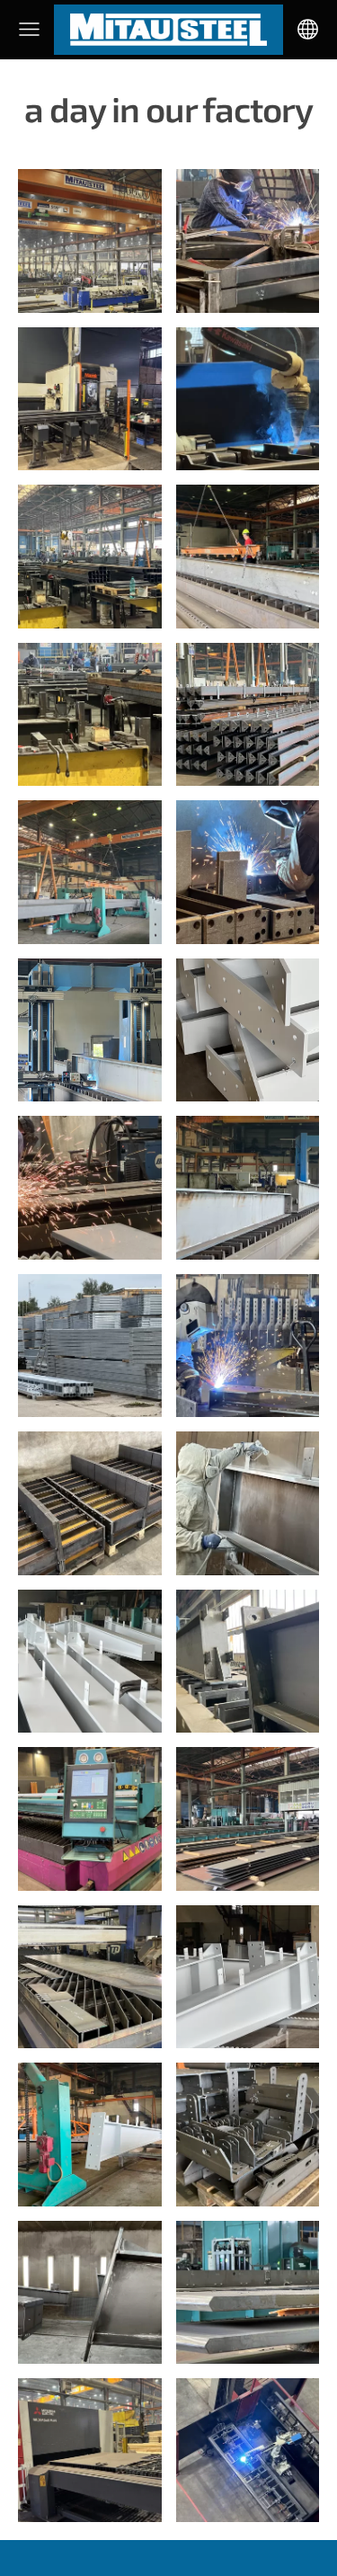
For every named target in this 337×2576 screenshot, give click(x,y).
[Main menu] (29, 29)
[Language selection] (308, 29)
